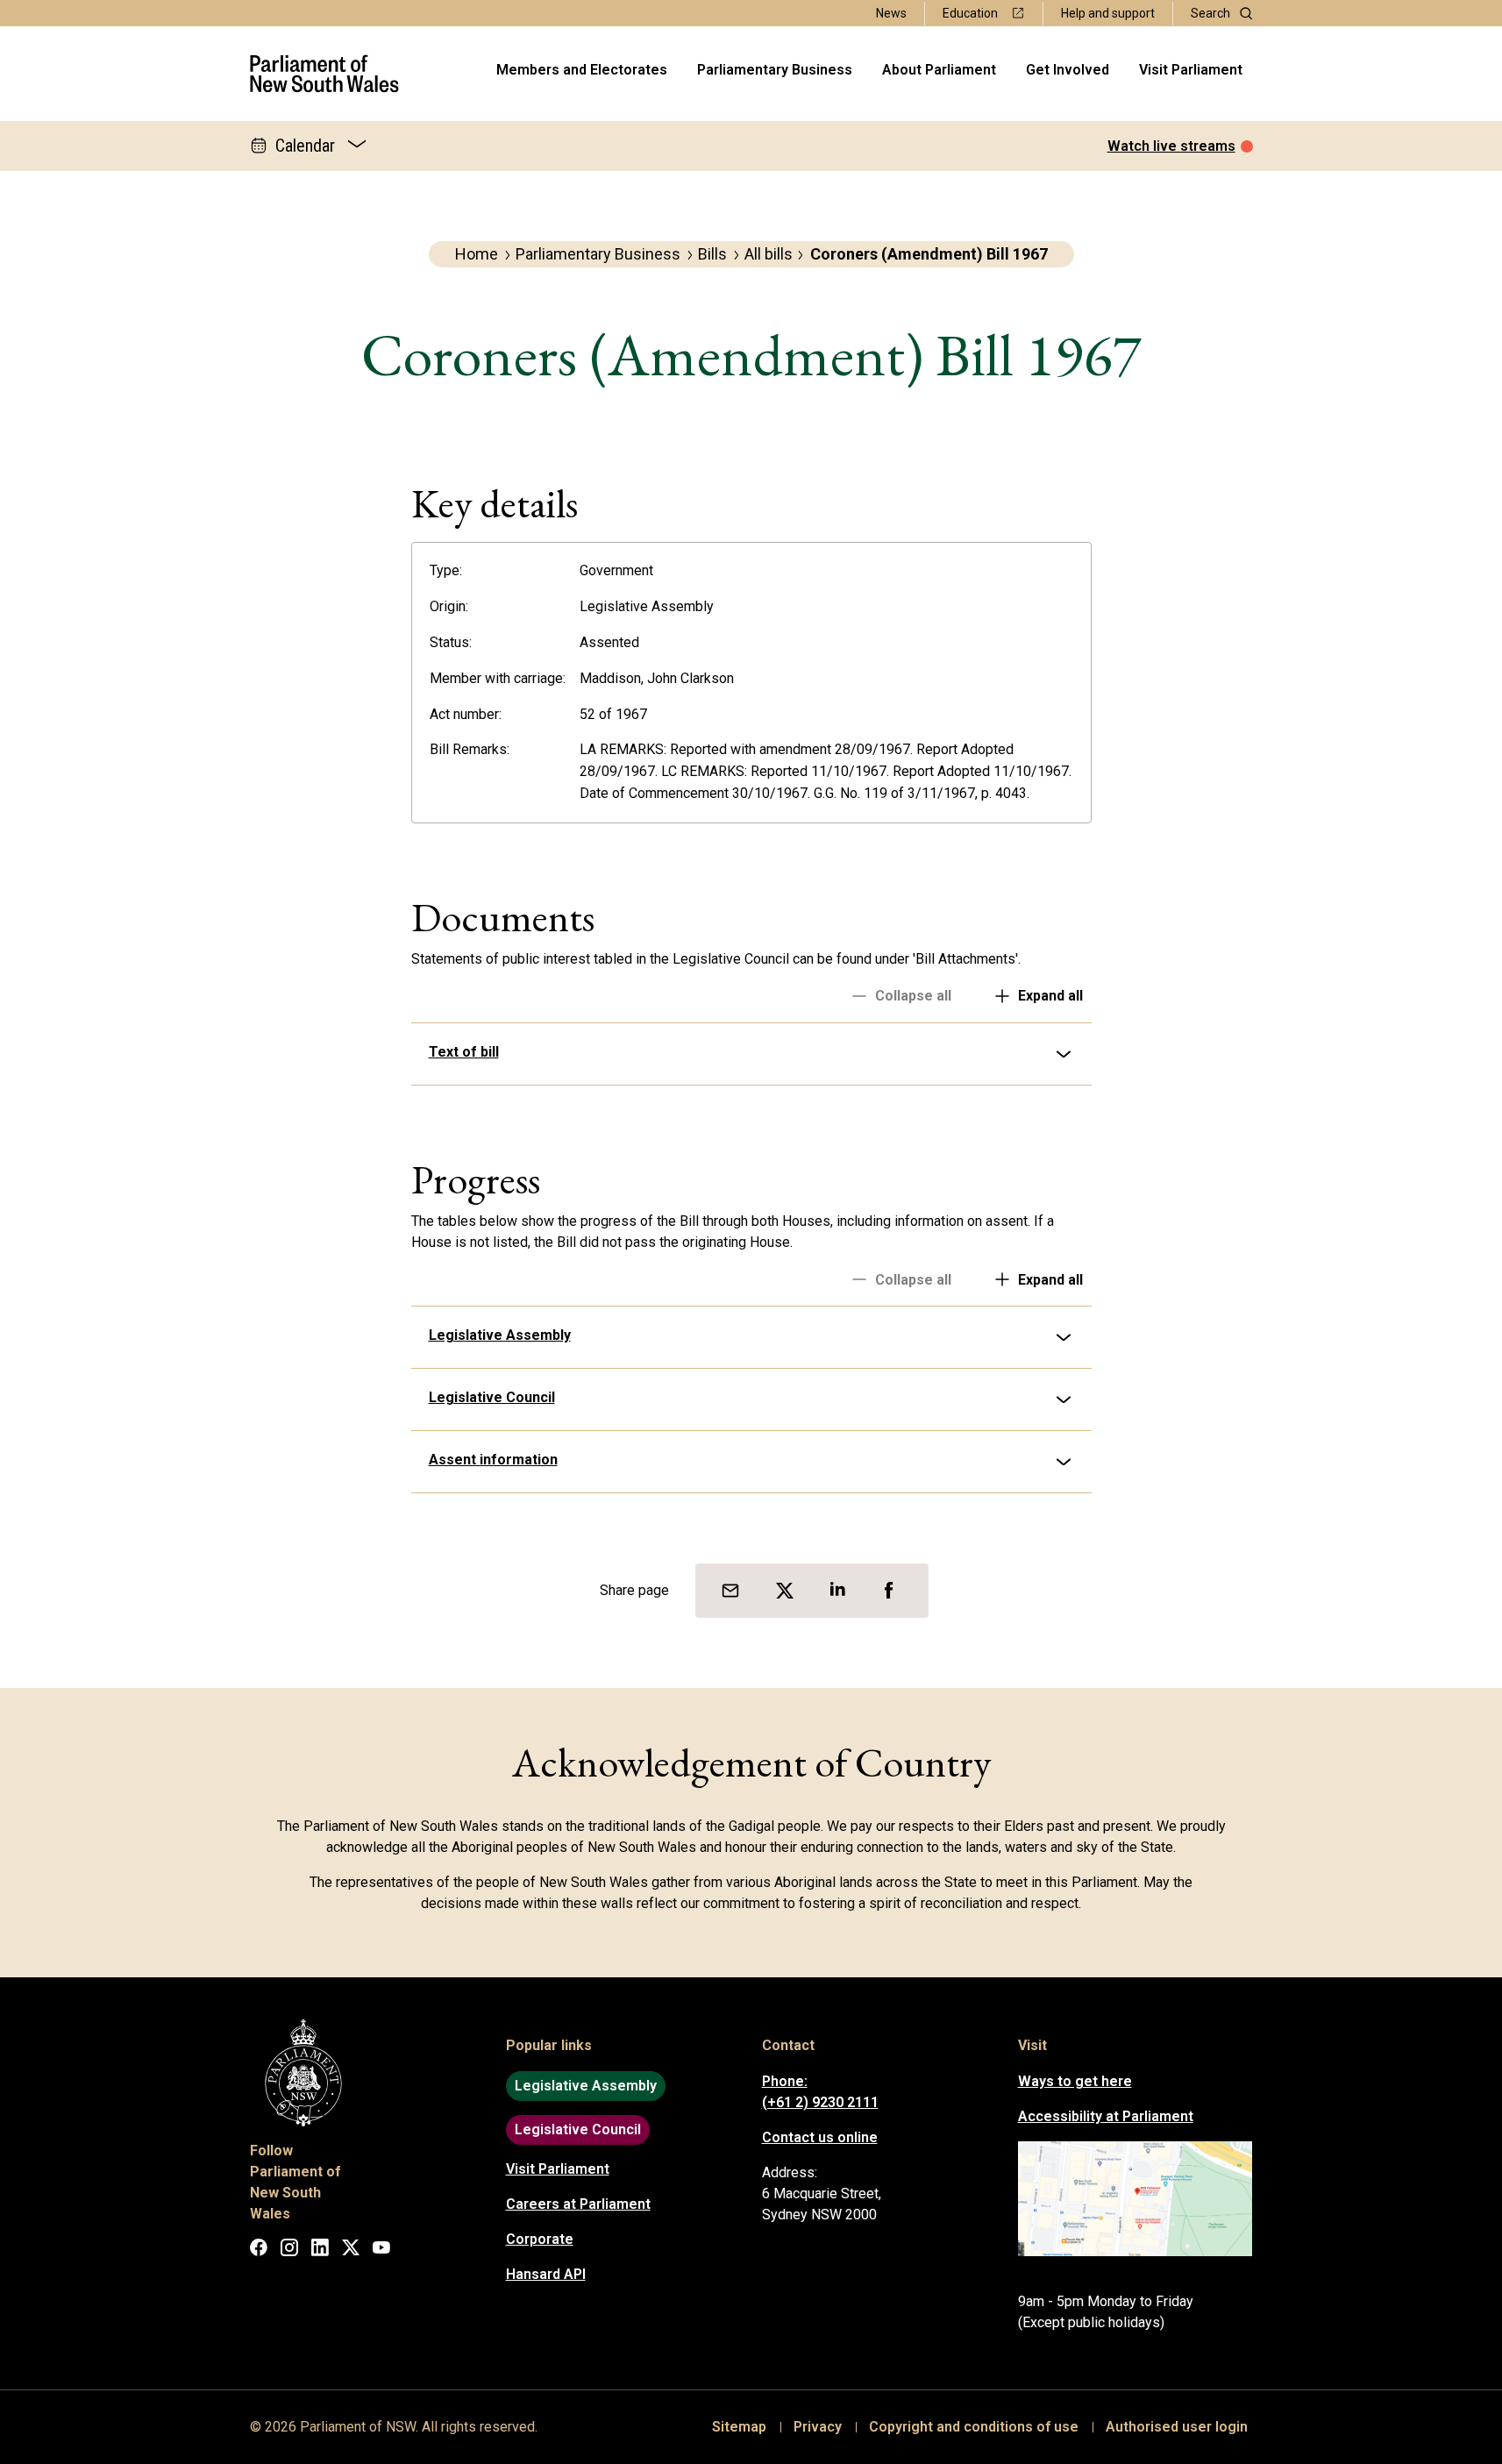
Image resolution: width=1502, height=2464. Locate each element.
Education (970, 13)
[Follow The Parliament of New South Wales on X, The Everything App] (351, 2250)
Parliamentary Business (775, 70)
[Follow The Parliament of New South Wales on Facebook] (259, 2250)
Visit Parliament (1191, 70)
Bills (712, 254)
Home (477, 254)
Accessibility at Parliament (1106, 2116)
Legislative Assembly (500, 1335)
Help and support (1108, 13)
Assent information (493, 1460)
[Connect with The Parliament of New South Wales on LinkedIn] (320, 2250)
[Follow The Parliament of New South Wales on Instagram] (289, 2250)
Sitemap (739, 2427)
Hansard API (546, 2274)
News (891, 13)
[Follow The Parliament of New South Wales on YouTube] (381, 2250)
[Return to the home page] (325, 74)
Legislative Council (492, 1397)
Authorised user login (1177, 2427)
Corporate (540, 2239)
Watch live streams (1171, 146)
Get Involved (1068, 70)
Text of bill (464, 1052)
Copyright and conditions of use (974, 2427)
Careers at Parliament (578, 2204)
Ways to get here (1075, 2081)
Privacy (818, 2427)
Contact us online (820, 2137)
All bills (769, 254)
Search (1210, 13)
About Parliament (939, 70)
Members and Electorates (582, 70)
